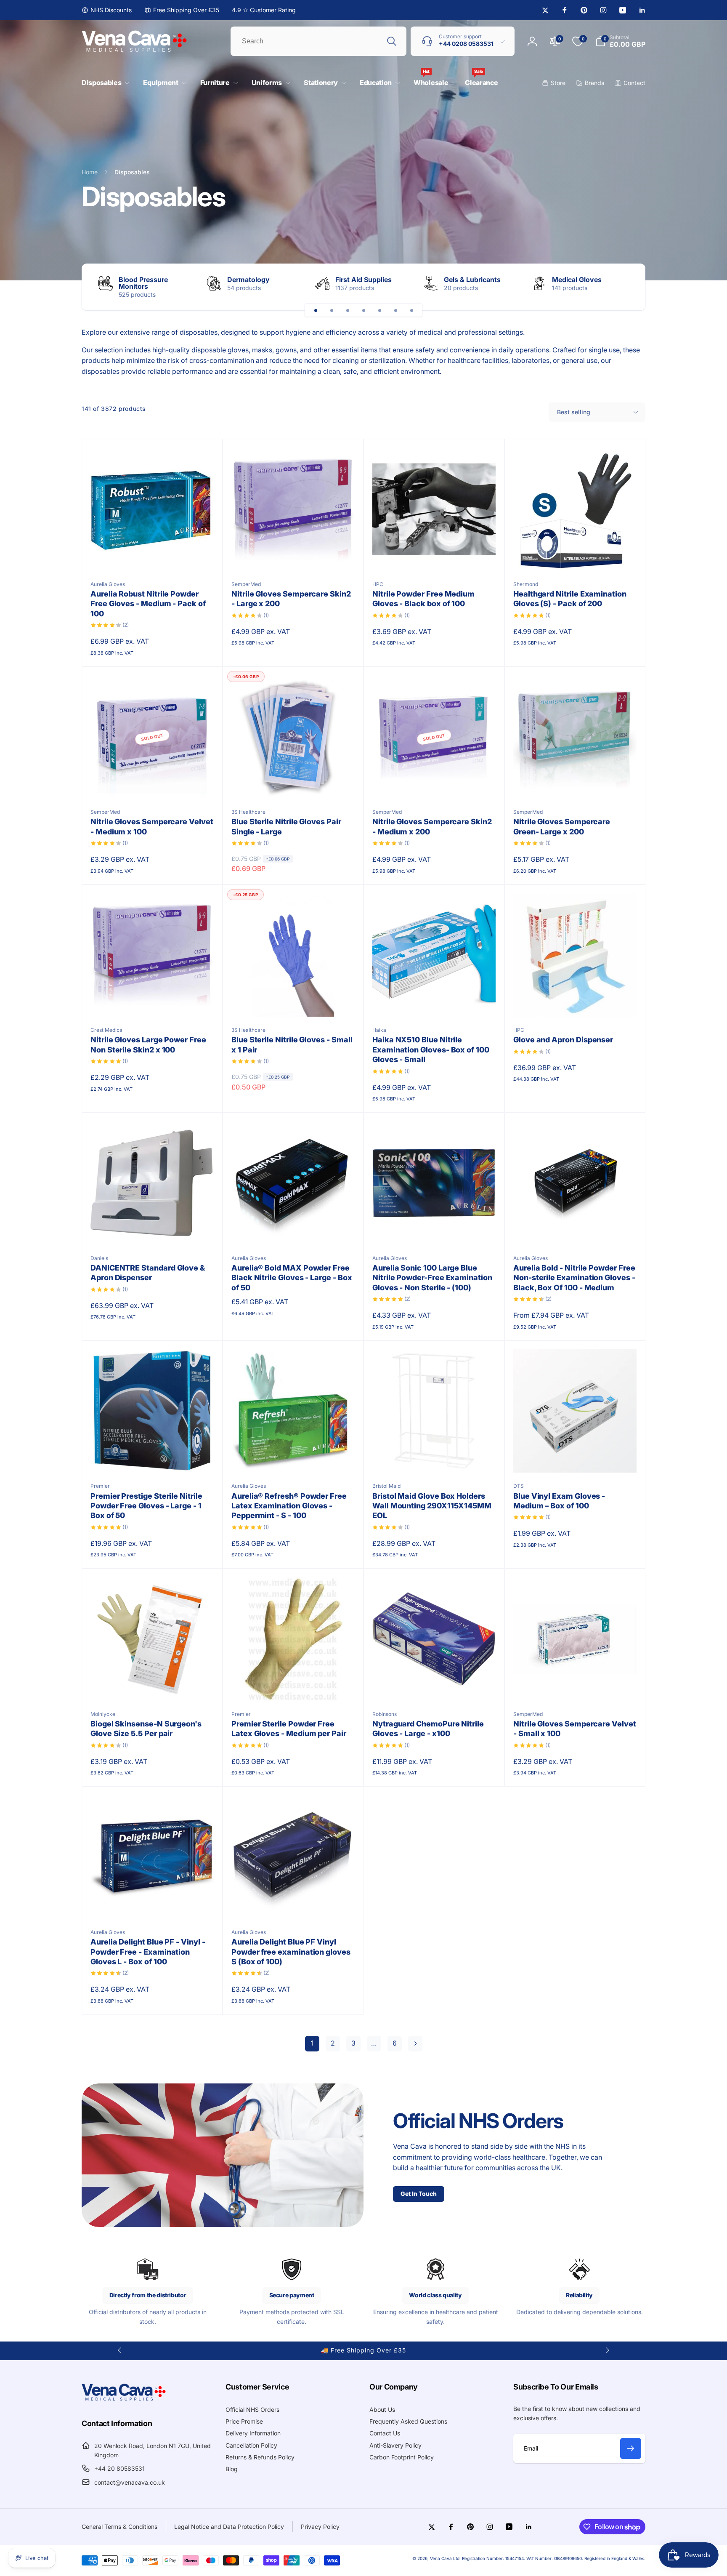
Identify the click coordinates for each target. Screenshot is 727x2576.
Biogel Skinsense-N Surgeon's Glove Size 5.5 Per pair (146, 1729)
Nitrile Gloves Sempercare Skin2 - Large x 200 (291, 599)
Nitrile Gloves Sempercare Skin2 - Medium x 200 (432, 826)
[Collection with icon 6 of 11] (395, 310)
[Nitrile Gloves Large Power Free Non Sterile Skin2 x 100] (153, 1001)
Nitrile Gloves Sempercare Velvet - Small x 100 (575, 1729)
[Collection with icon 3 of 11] (348, 310)
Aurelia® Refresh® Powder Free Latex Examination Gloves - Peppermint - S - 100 (289, 1506)
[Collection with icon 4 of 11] (363, 310)
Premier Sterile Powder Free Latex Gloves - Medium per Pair (289, 1729)
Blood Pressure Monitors (143, 283)
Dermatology (248, 280)
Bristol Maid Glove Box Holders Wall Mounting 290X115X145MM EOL (432, 1506)
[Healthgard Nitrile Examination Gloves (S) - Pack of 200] (576, 555)
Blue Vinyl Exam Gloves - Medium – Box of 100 (559, 1501)
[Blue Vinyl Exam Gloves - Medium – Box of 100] (576, 1457)
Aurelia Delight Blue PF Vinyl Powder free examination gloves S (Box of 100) (291, 1952)
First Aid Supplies (363, 280)
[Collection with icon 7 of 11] (411, 310)
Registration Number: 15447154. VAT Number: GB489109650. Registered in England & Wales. (554, 2558)
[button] (104, 83)
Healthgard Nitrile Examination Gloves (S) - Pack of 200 (570, 599)
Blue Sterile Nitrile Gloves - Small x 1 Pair (292, 1044)
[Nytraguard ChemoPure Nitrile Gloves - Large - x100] (435, 1685)
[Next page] (415, 2044)
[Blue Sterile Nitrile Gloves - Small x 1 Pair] (294, 1001)
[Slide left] (120, 2350)
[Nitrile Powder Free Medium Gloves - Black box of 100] (435, 555)
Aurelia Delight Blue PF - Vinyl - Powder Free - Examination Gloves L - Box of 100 (148, 1952)
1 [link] (312, 2043)
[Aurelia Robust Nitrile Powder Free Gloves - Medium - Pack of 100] (153, 555)
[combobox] (318, 41)
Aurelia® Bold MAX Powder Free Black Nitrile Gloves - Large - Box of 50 (292, 1278)
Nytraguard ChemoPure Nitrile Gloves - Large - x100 (428, 1729)
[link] (107, 10)
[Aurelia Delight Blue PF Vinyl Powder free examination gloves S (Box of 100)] (294, 1903)
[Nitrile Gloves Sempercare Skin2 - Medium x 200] (435, 783)
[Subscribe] (631, 2448)
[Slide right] (624, 287)
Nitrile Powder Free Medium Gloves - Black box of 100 (423, 599)
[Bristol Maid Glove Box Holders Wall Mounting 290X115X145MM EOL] (435, 1457)
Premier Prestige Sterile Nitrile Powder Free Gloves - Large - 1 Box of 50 (146, 1506)
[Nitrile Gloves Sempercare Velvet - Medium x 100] (153, 783)
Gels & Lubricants (472, 280)
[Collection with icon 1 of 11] (316, 310)
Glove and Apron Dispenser (563, 1040)
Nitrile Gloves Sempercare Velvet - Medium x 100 (152, 826)
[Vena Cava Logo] (124, 2400)
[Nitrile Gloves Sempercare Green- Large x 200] (576, 783)
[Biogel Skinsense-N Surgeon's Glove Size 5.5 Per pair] (153, 1685)
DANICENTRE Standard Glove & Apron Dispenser (148, 1273)
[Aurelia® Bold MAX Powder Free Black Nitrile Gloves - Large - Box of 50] (294, 1229)
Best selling (574, 412)
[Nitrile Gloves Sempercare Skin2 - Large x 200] (294, 555)
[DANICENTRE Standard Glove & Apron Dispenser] (153, 1229)
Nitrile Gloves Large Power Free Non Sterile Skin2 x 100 (148, 1044)
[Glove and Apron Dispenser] (576, 1001)
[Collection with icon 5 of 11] (379, 310)
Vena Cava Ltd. (445, 2558)
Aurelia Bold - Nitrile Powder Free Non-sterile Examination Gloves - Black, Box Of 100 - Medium (574, 1278)
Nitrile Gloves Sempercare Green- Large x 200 (562, 826)
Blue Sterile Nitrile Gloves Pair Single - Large (286, 826)
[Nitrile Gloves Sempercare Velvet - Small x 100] (576, 1685)
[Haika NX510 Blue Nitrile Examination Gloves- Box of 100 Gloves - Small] (435, 1001)
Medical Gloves (577, 280)
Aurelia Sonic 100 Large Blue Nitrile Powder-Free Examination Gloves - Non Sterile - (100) (432, 1278)
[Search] (392, 41)
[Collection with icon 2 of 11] (332, 310)
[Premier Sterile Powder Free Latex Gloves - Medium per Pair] (294, 1685)
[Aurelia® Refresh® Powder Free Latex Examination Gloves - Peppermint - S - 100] (294, 1457)
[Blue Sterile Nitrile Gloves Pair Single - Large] (294, 783)
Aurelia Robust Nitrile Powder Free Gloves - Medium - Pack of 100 (148, 604)
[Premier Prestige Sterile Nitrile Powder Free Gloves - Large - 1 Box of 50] (153, 1457)
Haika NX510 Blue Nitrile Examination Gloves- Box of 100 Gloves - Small (431, 1050)
